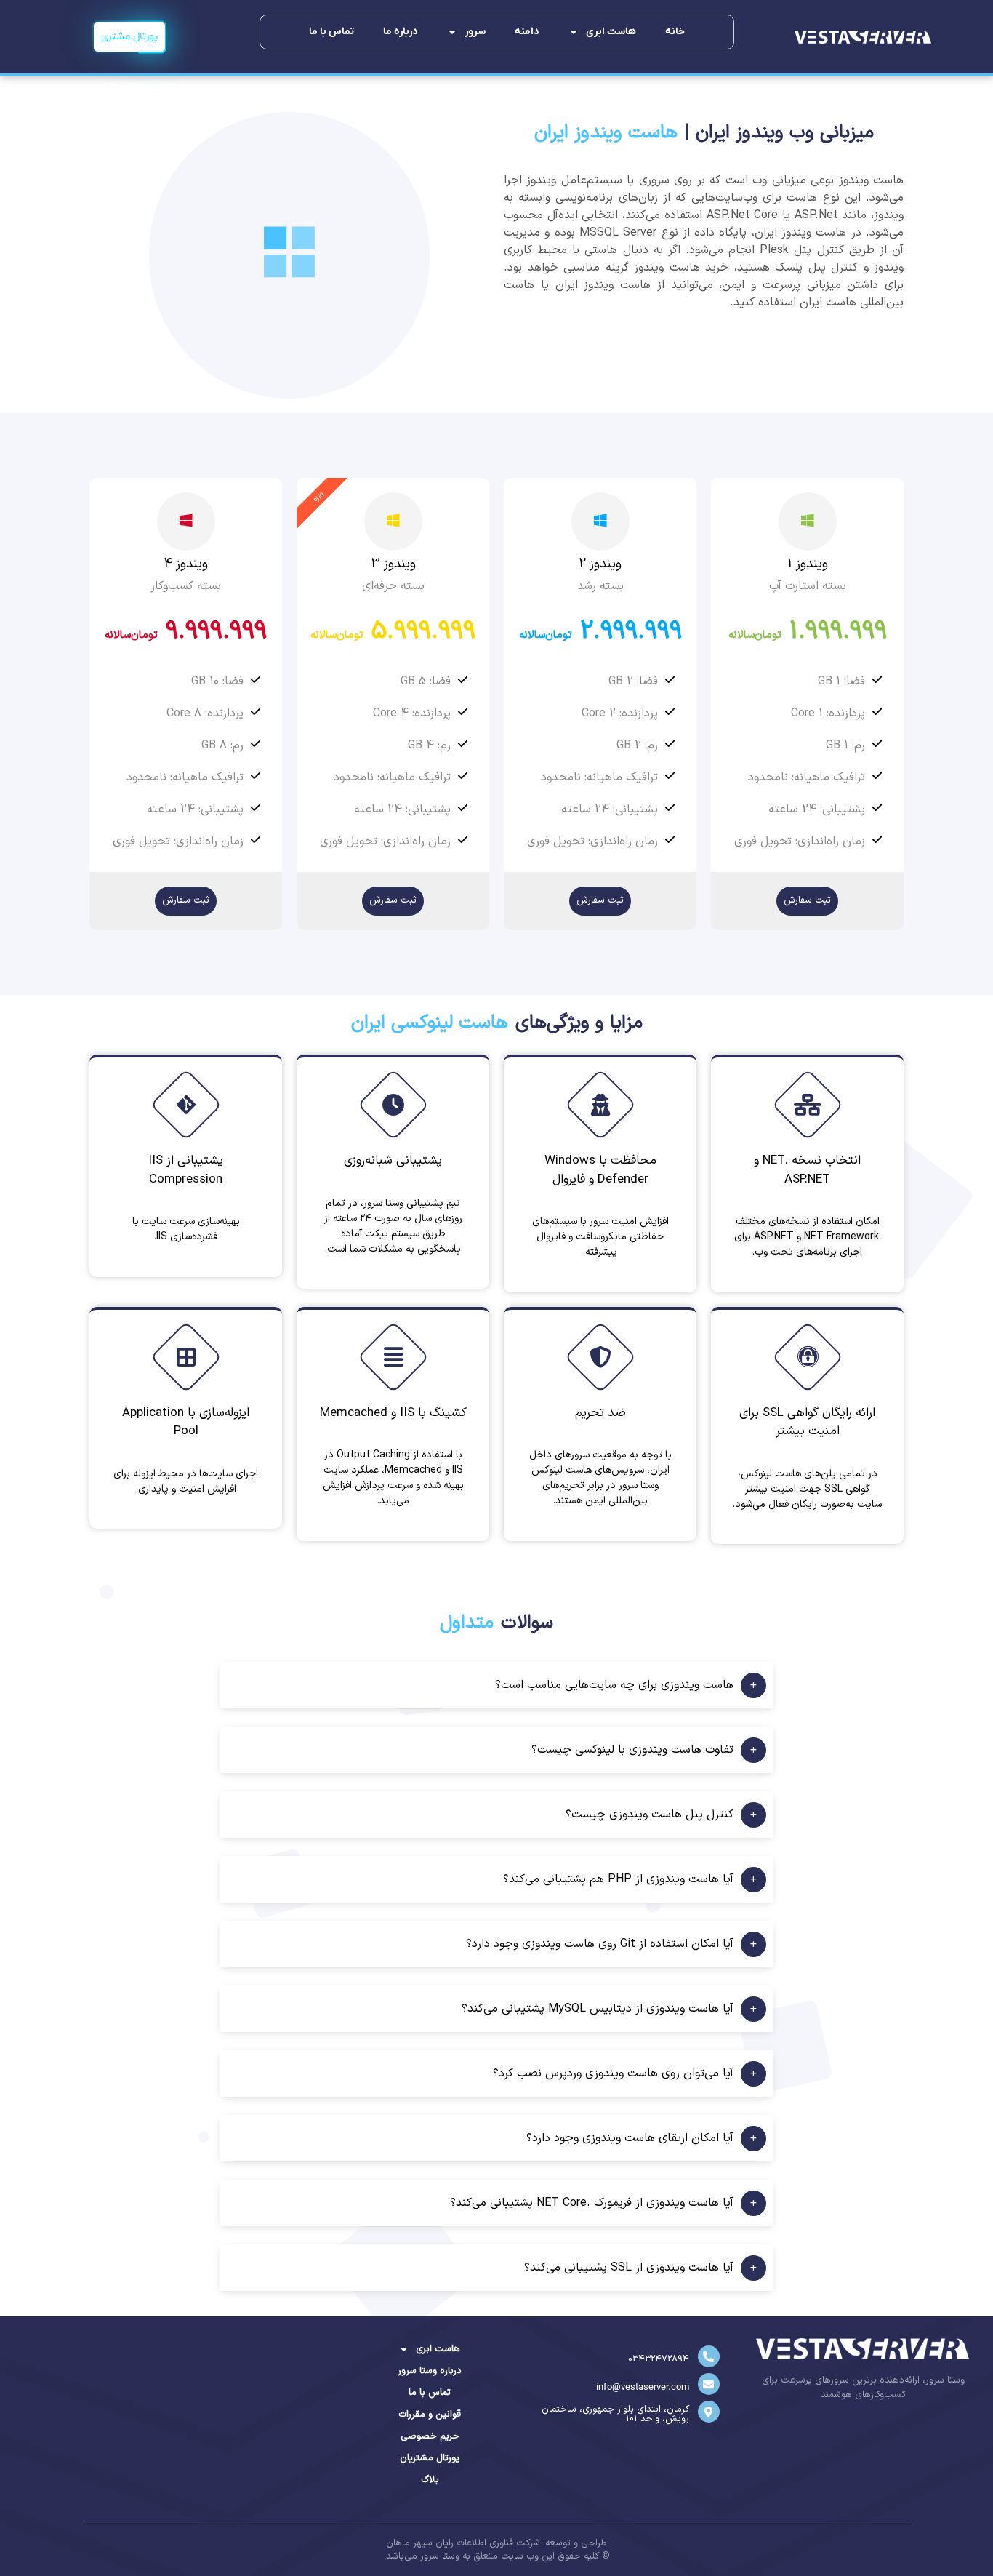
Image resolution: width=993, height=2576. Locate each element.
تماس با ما (331, 32)
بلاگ (430, 2480)
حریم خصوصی (430, 2436)
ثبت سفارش (807, 900)
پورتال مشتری (129, 37)
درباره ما (401, 32)
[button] (496, 1685)
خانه (675, 32)
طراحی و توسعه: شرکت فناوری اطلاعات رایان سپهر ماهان (496, 2543)
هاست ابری (611, 32)
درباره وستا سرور (430, 2371)
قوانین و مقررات (430, 2415)
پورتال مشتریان (430, 2458)
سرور (475, 32)
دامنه (527, 32)
